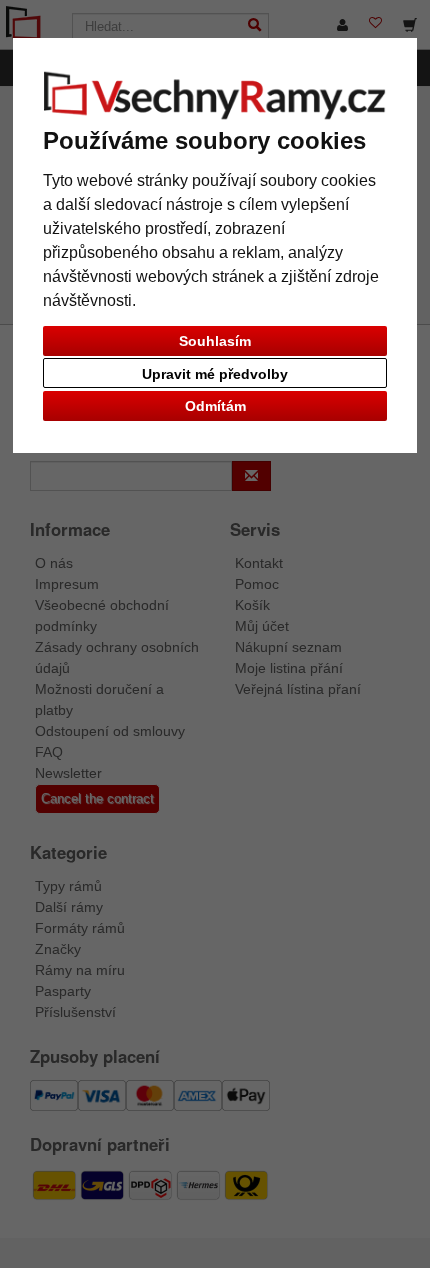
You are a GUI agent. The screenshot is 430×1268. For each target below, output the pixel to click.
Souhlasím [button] (215, 341)
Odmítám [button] (215, 406)
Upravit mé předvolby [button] (215, 374)
